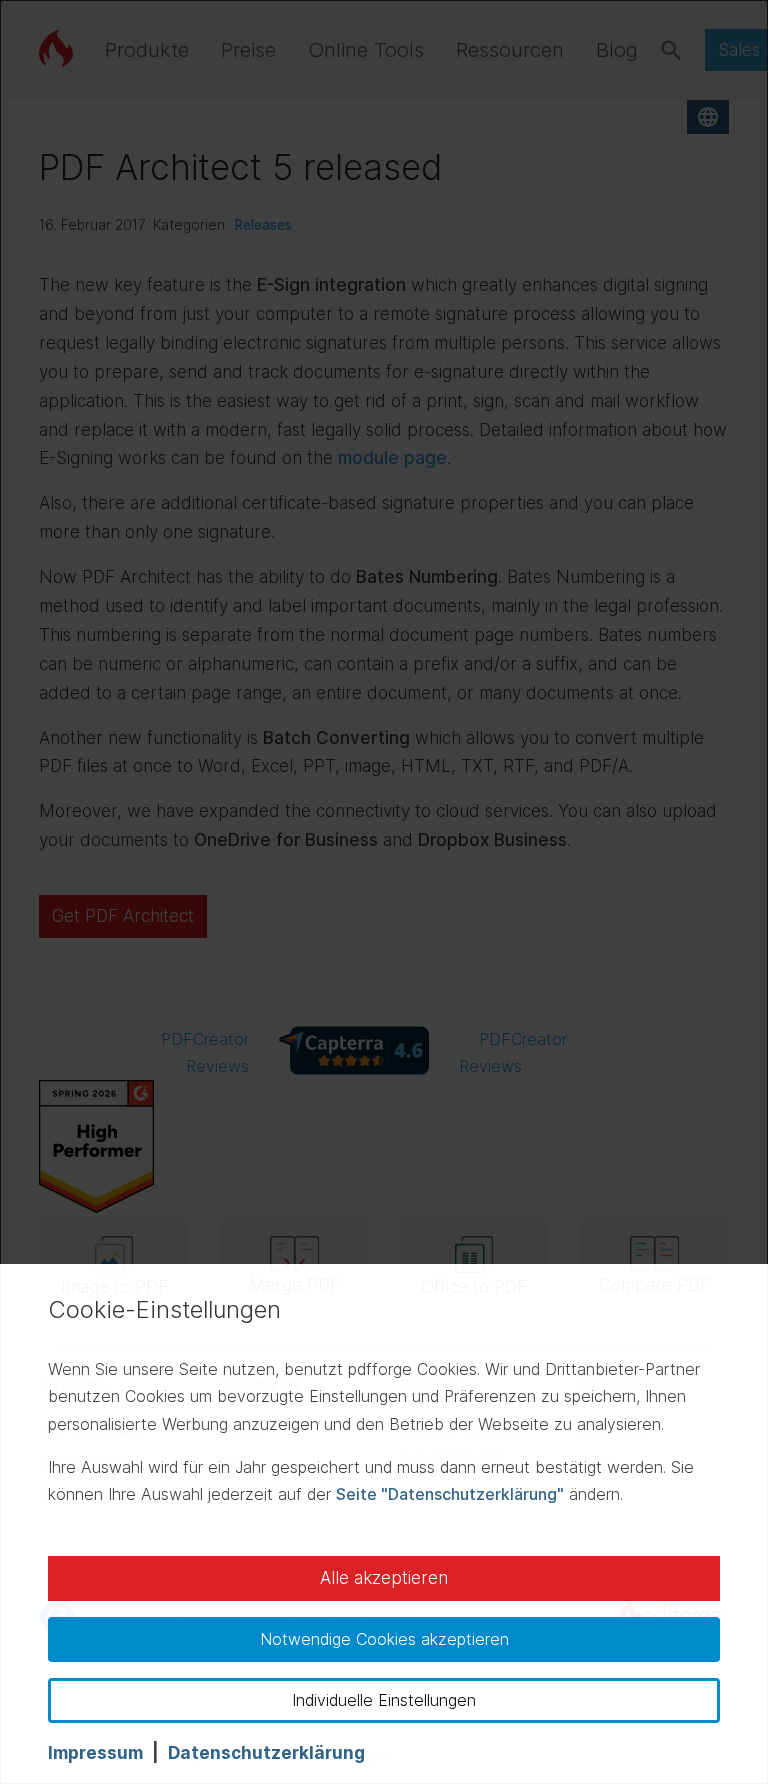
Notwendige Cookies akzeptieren (384, 1639)
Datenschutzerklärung (266, 1753)
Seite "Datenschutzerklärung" (450, 1494)
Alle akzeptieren (384, 1578)
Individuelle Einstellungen (384, 1700)
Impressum (95, 1753)
